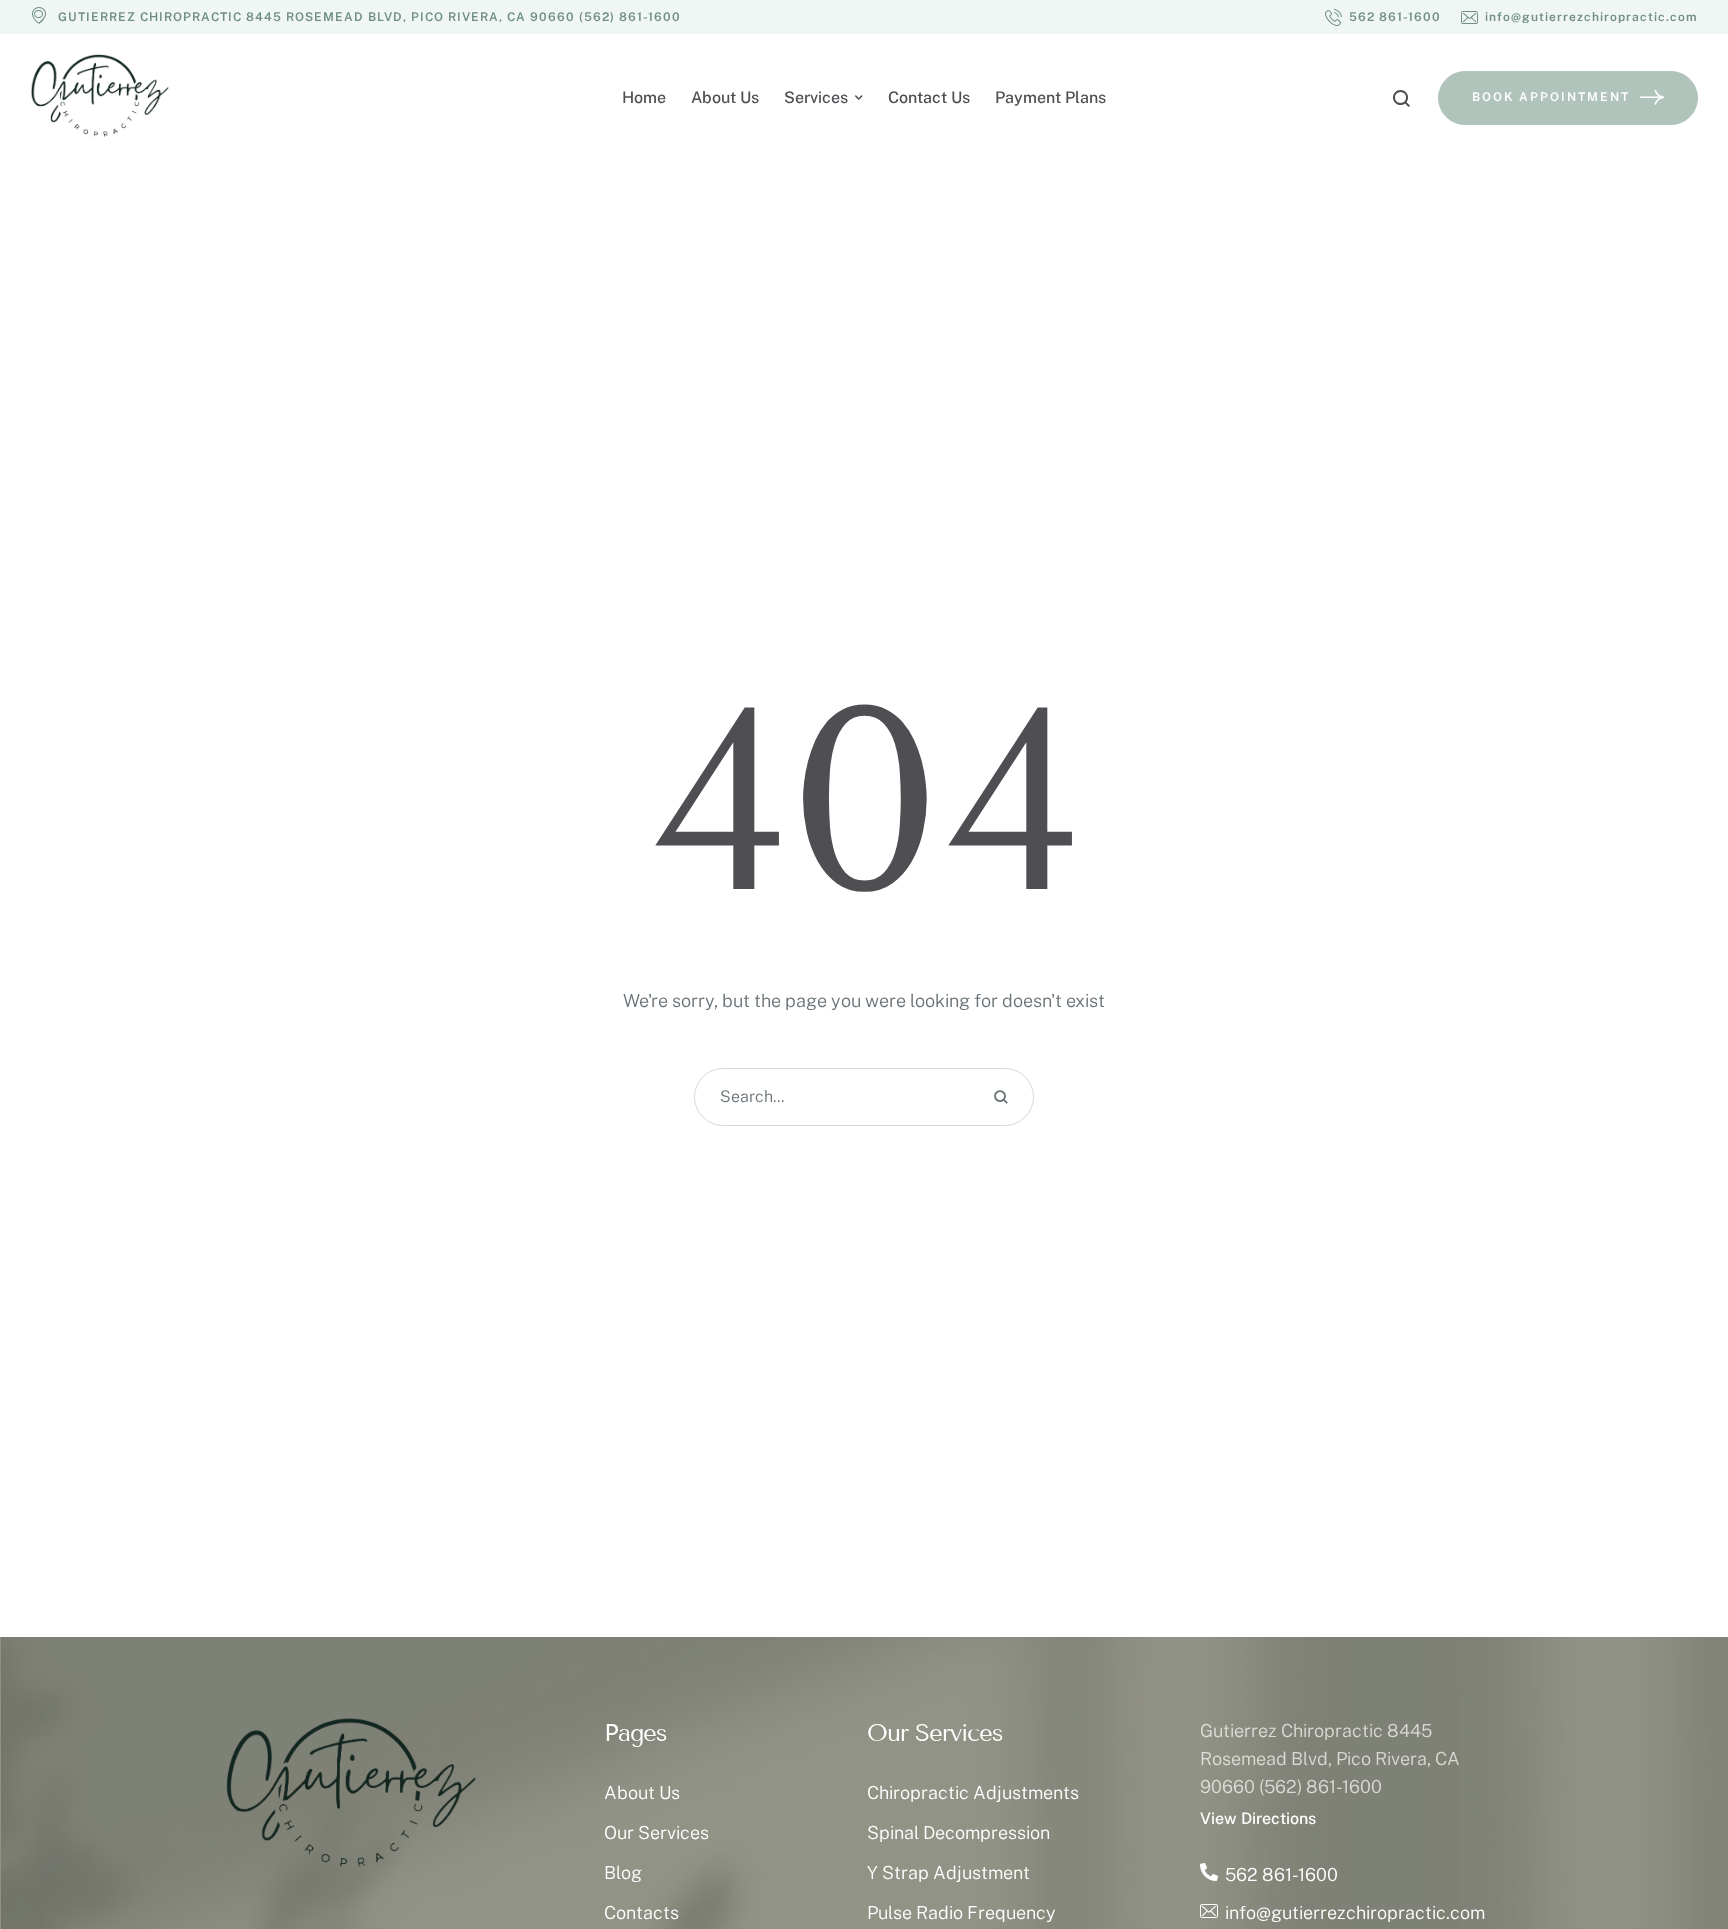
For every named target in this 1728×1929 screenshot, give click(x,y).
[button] (1383, 17)
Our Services (656, 1832)
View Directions (1258, 1818)
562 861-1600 (1281, 1874)
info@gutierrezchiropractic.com (1355, 1912)
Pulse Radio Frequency (961, 1912)
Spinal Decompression (958, 1832)
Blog (623, 1872)
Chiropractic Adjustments (973, 1792)
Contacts (641, 1912)
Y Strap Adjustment (948, 1872)
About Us (642, 1792)
